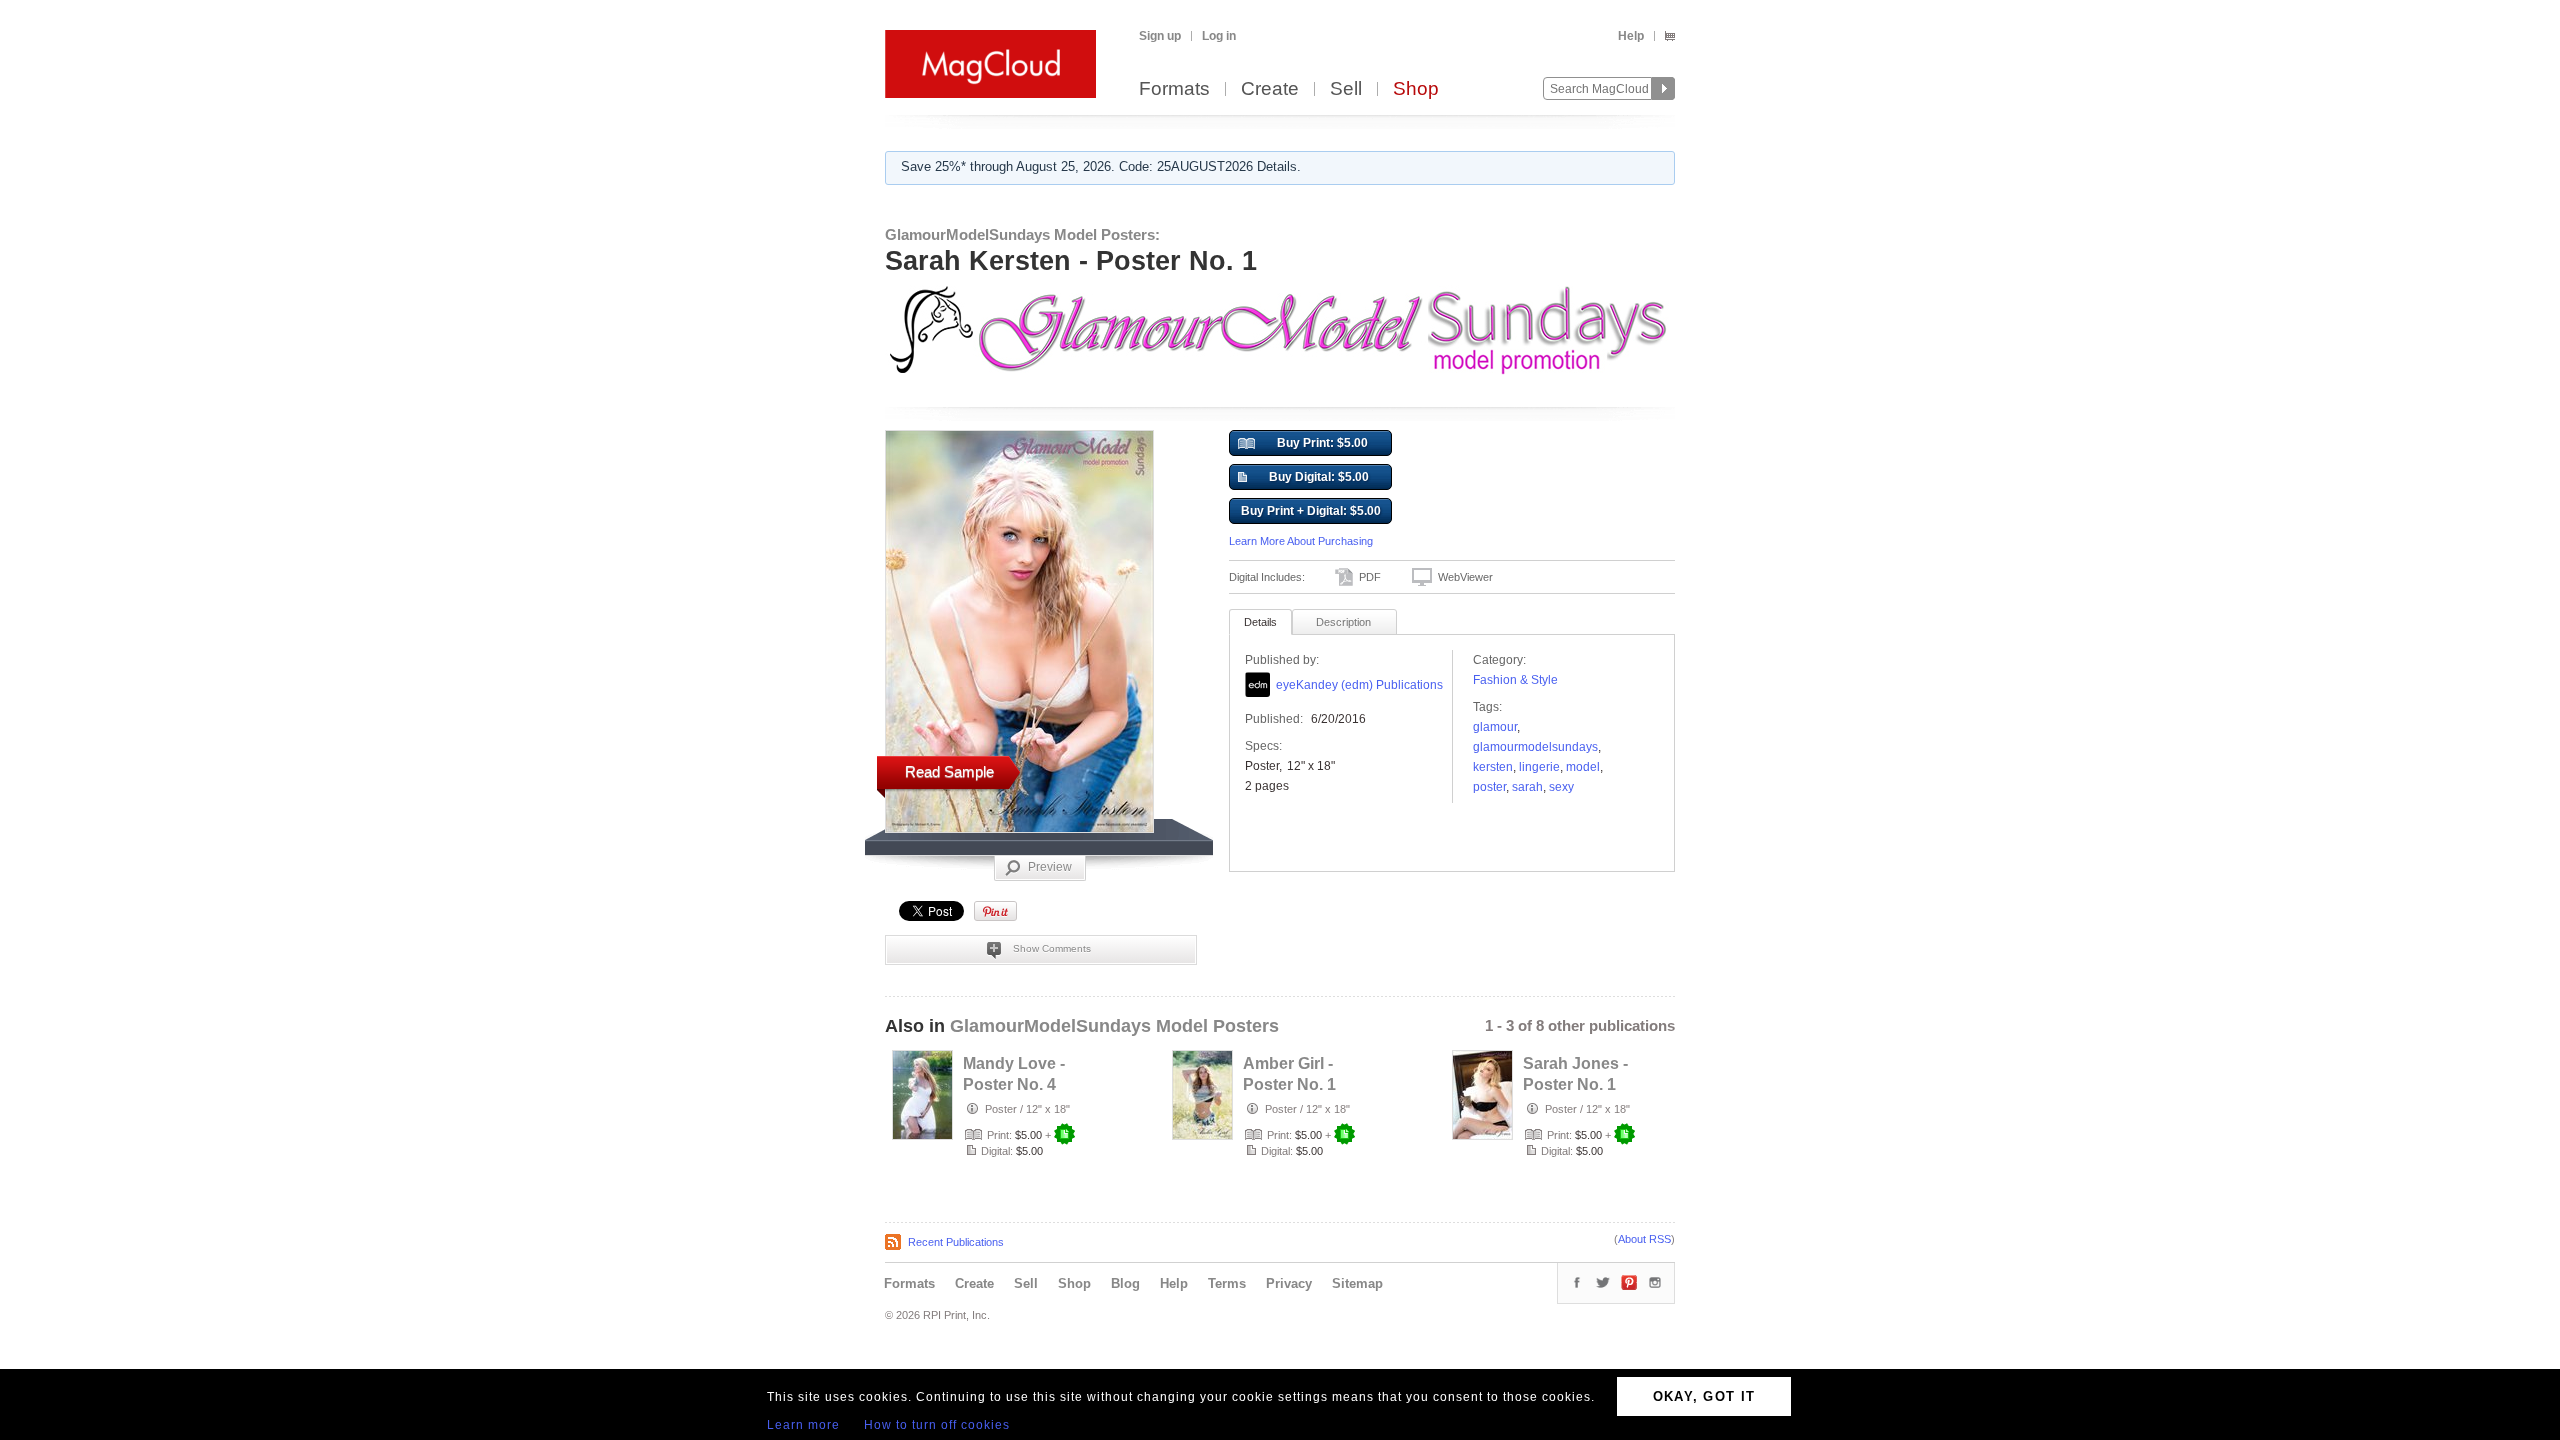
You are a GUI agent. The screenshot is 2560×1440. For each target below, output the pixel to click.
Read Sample (949, 771)
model (1583, 767)
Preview (1050, 867)
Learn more (803, 1425)
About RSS (1644, 1239)
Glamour (1495, 727)
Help (1631, 36)
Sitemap (1357, 1283)
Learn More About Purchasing (1301, 541)
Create (1270, 89)
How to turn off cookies (937, 1425)
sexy (1561, 787)
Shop (1416, 89)
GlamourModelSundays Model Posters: (1022, 234)
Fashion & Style (1515, 680)
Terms (1227, 1283)
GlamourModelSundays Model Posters (1114, 1026)
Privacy (1289, 1283)
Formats (1174, 89)
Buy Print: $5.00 (1322, 443)
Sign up (1160, 36)
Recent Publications (956, 1242)
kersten (1493, 767)
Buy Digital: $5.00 (1319, 477)
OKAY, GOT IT (1704, 1396)
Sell (1346, 89)
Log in (1219, 36)
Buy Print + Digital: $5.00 (1311, 511)
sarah (1527, 787)
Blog (1125, 1283)
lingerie (1539, 767)
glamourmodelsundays (1535, 747)
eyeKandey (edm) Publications (1359, 685)
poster (1489, 787)
